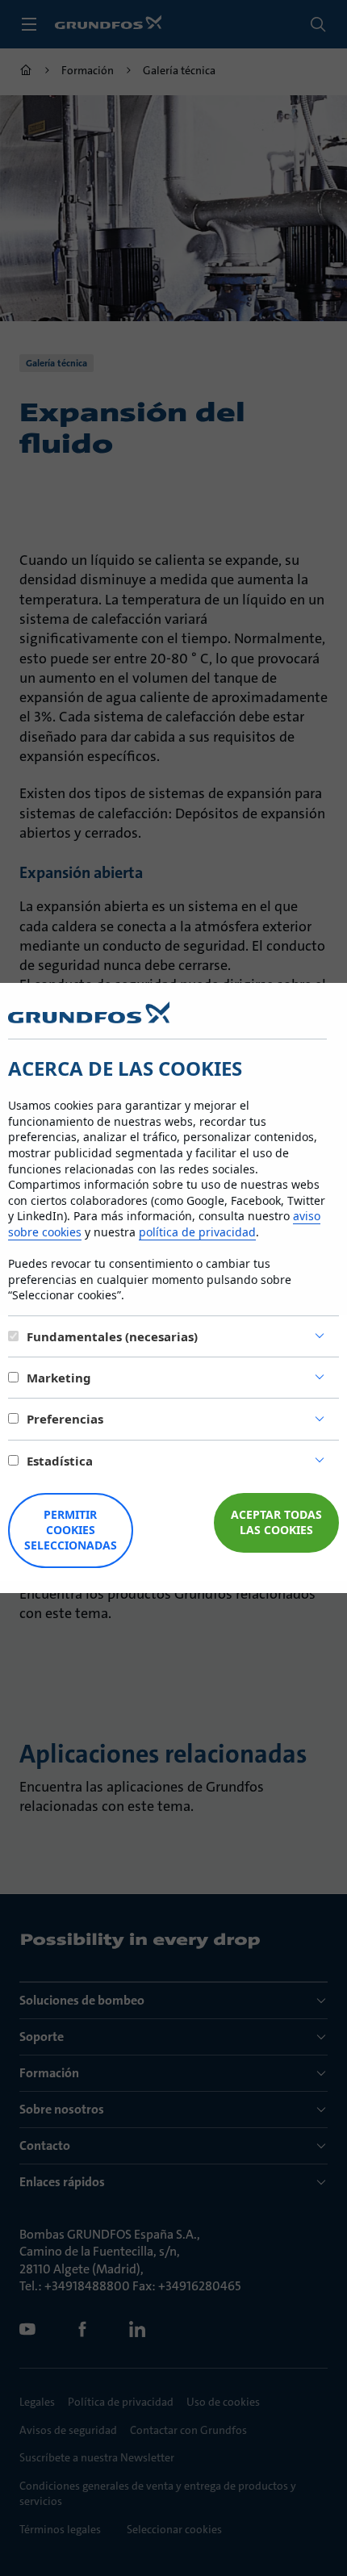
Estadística (60, 1461)
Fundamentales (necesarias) (112, 1336)
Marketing (59, 1378)
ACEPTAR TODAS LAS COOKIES (276, 1522)
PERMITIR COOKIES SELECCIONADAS (71, 1530)
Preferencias (65, 1419)
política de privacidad (197, 1232)
